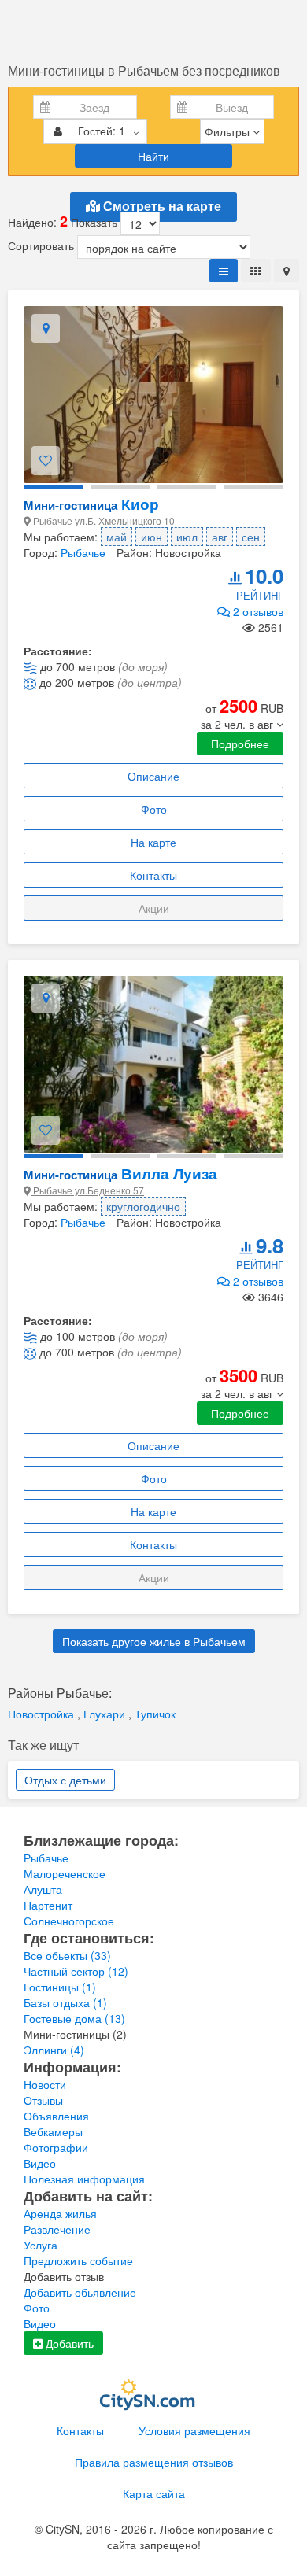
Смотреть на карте (161, 207)
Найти (153, 156)
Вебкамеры (53, 2131)
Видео (40, 2163)
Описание (153, 776)
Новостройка (43, 1714)
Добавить (68, 2343)
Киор (91, 504)
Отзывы (43, 2100)
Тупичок (155, 1714)
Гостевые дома (74, 2018)
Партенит (48, 1905)
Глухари (106, 1714)
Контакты (153, 875)
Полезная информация (84, 2179)
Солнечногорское (69, 1921)
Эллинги (54, 2050)
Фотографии (56, 2147)
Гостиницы (60, 1987)
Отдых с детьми (65, 1780)
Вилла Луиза (120, 1174)
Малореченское (65, 1873)
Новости (45, 2084)
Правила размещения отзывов (154, 2462)
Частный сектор (76, 1971)
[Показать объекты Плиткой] (256, 271)
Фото (154, 809)
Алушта (43, 1889)
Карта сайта (154, 2493)
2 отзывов (257, 611)
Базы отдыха (65, 2002)
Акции (154, 908)
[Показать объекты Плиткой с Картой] (287, 271)
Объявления (56, 2116)
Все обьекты (67, 1955)
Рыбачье (83, 552)
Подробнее (240, 744)
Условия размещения (194, 2430)
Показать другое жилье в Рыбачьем (154, 1641)
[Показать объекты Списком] (224, 271)
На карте (153, 842)
